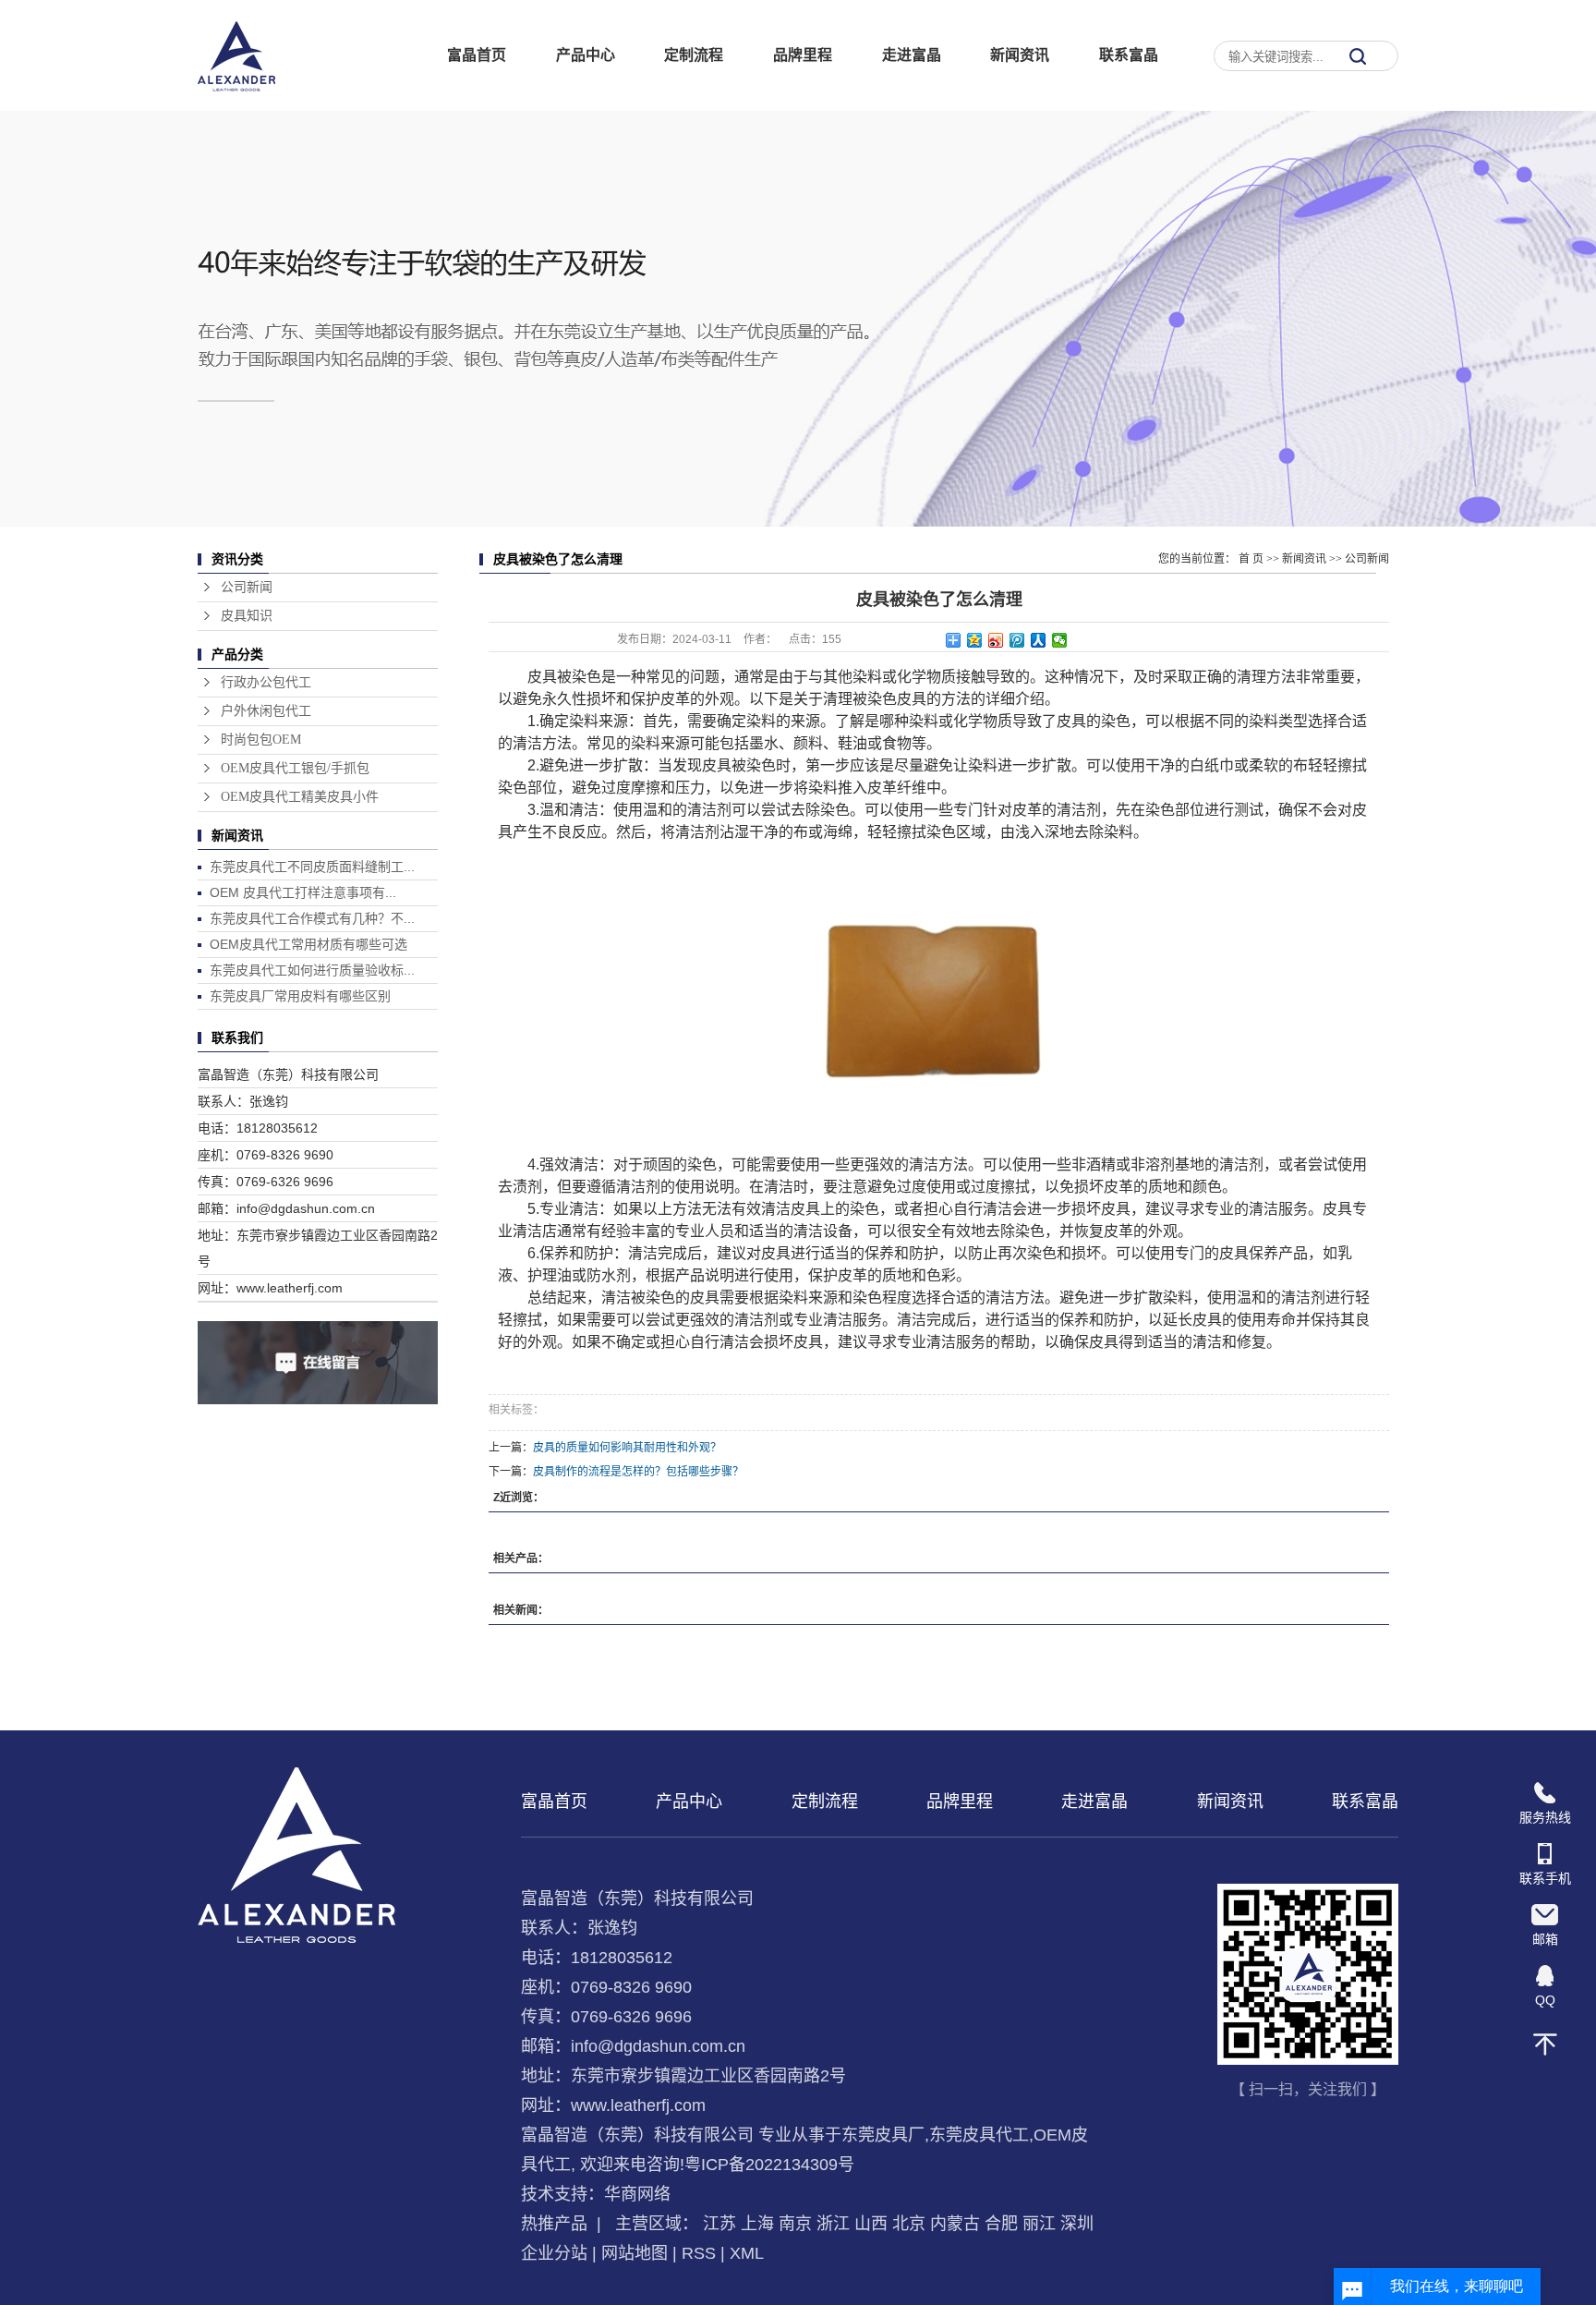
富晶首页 (477, 55)
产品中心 (586, 55)
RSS (699, 2253)
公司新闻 (247, 587)
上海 (757, 2224)
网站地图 (635, 2253)
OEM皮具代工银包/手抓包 (295, 768)
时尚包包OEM (261, 740)
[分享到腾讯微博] (1017, 640)
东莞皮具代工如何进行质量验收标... (312, 970)
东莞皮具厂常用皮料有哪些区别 (300, 996)
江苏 (719, 2224)
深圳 (1077, 2224)
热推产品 (554, 2224)
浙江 (833, 2224)
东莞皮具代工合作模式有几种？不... (312, 918)
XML (747, 2253)
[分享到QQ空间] (975, 640)
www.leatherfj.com (638, 2105)
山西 (871, 2224)
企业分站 (554, 2253)
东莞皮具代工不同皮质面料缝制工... (312, 867)
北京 (909, 2224)
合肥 (1001, 2224)
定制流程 (694, 55)
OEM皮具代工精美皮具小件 (300, 797)
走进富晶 (912, 55)
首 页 (1251, 559)
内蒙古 (955, 2224)
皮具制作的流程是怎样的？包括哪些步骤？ (638, 1472)
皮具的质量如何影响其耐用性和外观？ (627, 1448)
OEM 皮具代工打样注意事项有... (303, 892)
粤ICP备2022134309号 (769, 2165)
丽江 (1039, 2224)
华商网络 (637, 2194)
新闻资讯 (1020, 55)
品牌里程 (803, 55)
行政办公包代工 (266, 682)
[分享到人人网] (1039, 640)
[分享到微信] (1060, 640)
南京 (795, 2224)
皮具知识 (247, 616)
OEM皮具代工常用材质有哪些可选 (308, 944)
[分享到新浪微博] (996, 640)
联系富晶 (1129, 55)
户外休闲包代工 (266, 711)
